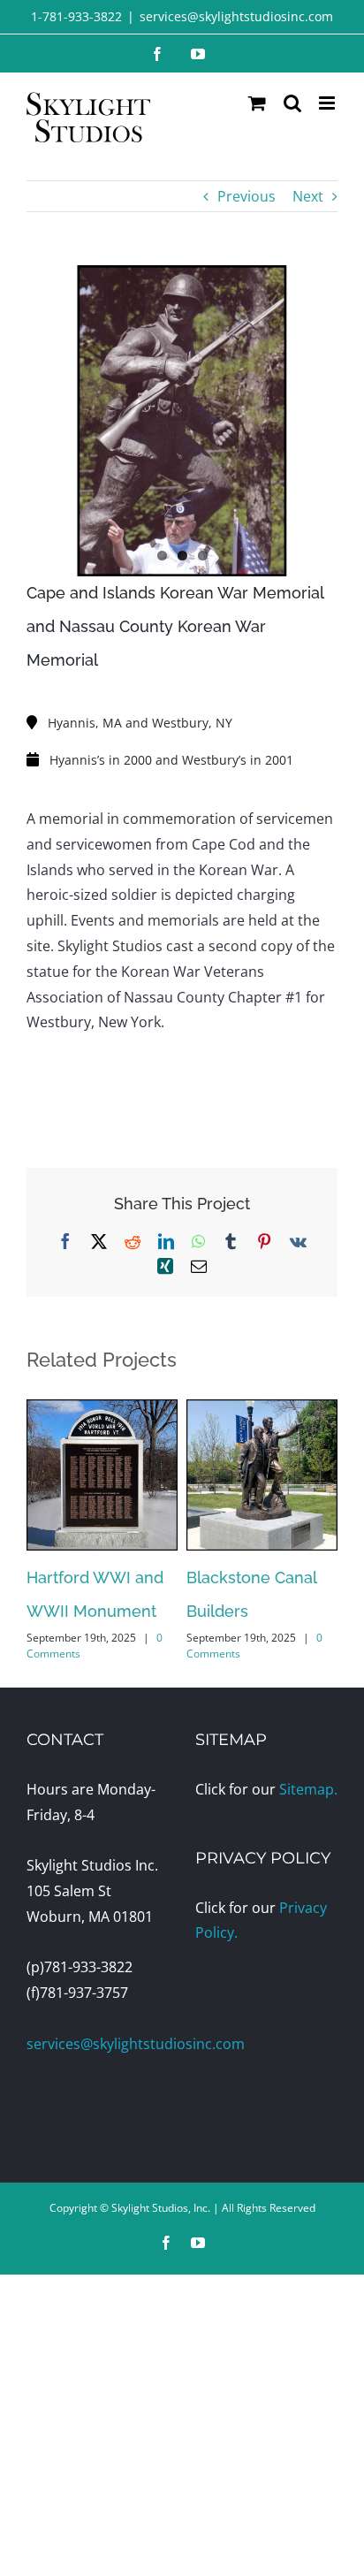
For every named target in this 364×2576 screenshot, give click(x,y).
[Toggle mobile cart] (257, 103)
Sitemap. (308, 1789)
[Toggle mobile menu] (328, 103)
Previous (246, 196)
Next (308, 196)
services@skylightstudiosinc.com (236, 16)
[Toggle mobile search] (292, 103)
